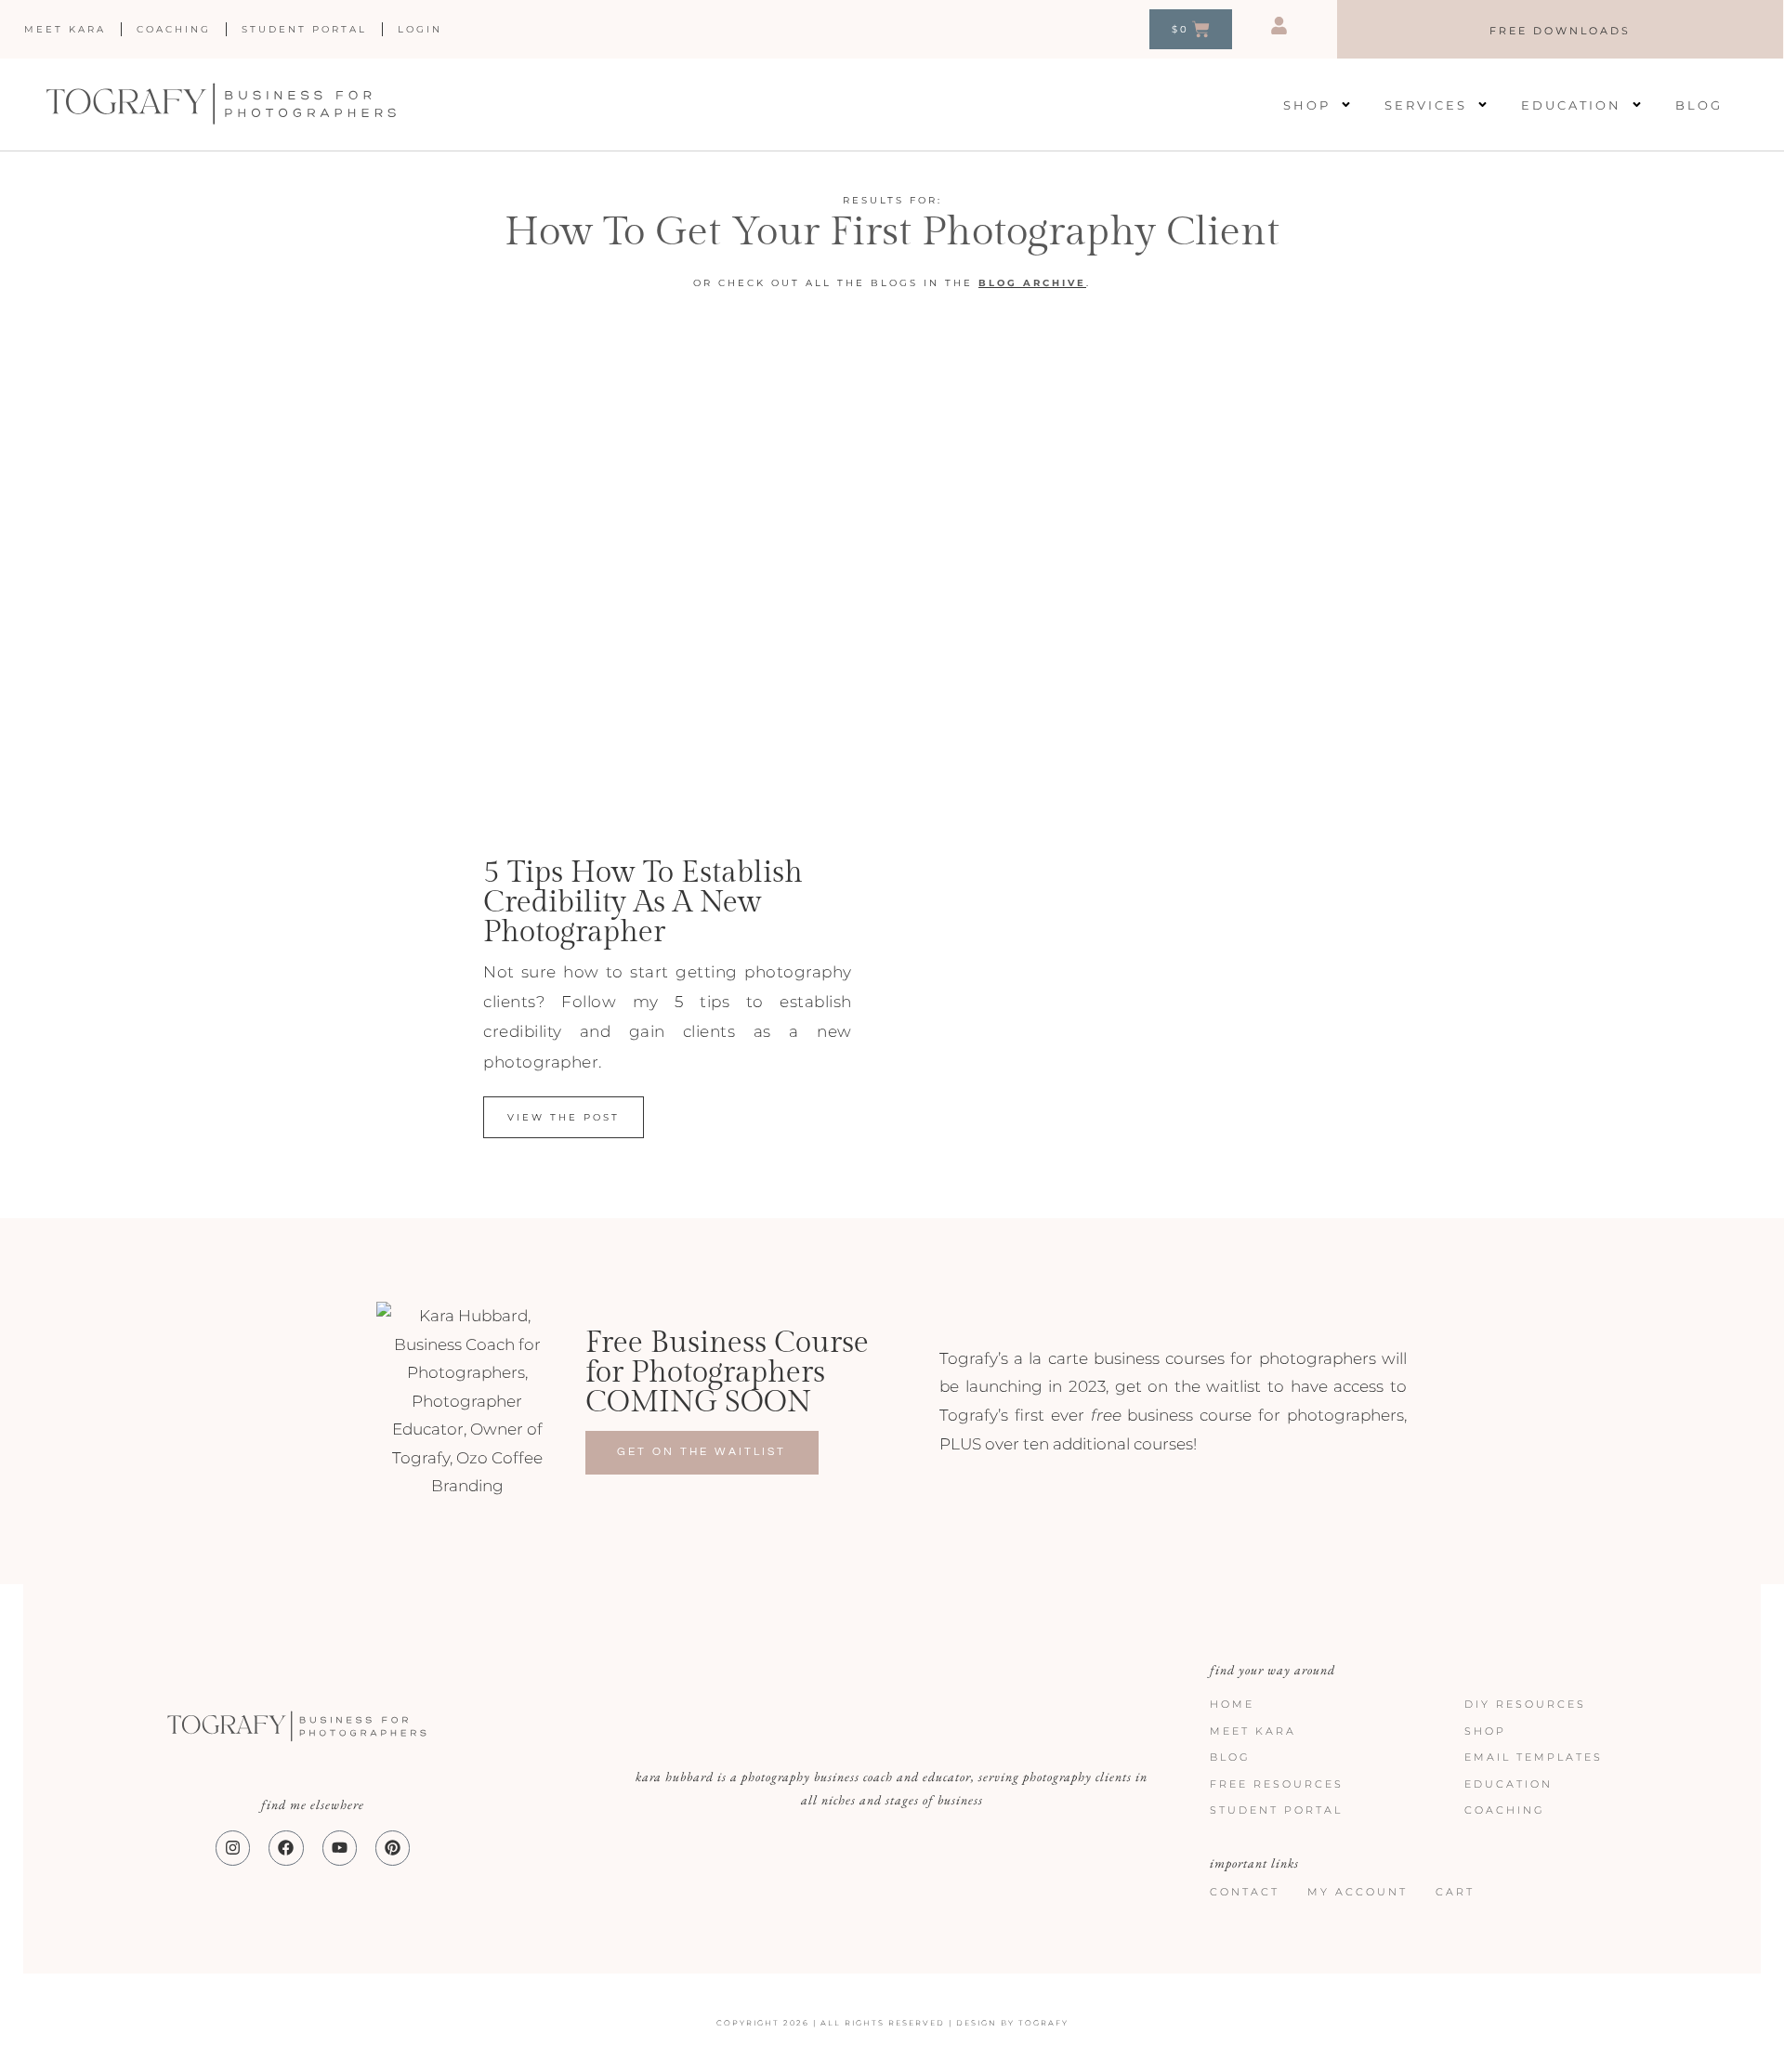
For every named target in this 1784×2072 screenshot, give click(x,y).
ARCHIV (1047, 283)
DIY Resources (1525, 1704)
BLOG (998, 283)
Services (1426, 105)
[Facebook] (286, 1848)
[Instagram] (233, 1848)
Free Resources (1277, 1784)
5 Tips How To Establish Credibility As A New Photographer (643, 902)
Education (1571, 105)
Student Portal (304, 29)
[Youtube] (340, 1848)
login (420, 29)
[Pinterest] (393, 1848)
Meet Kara (65, 29)
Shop (1307, 105)
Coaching (174, 29)
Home (1232, 1704)
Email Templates (1534, 1757)
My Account (1358, 1892)
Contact (1245, 1892)
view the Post (564, 1117)
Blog (1699, 105)
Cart (1455, 1892)
